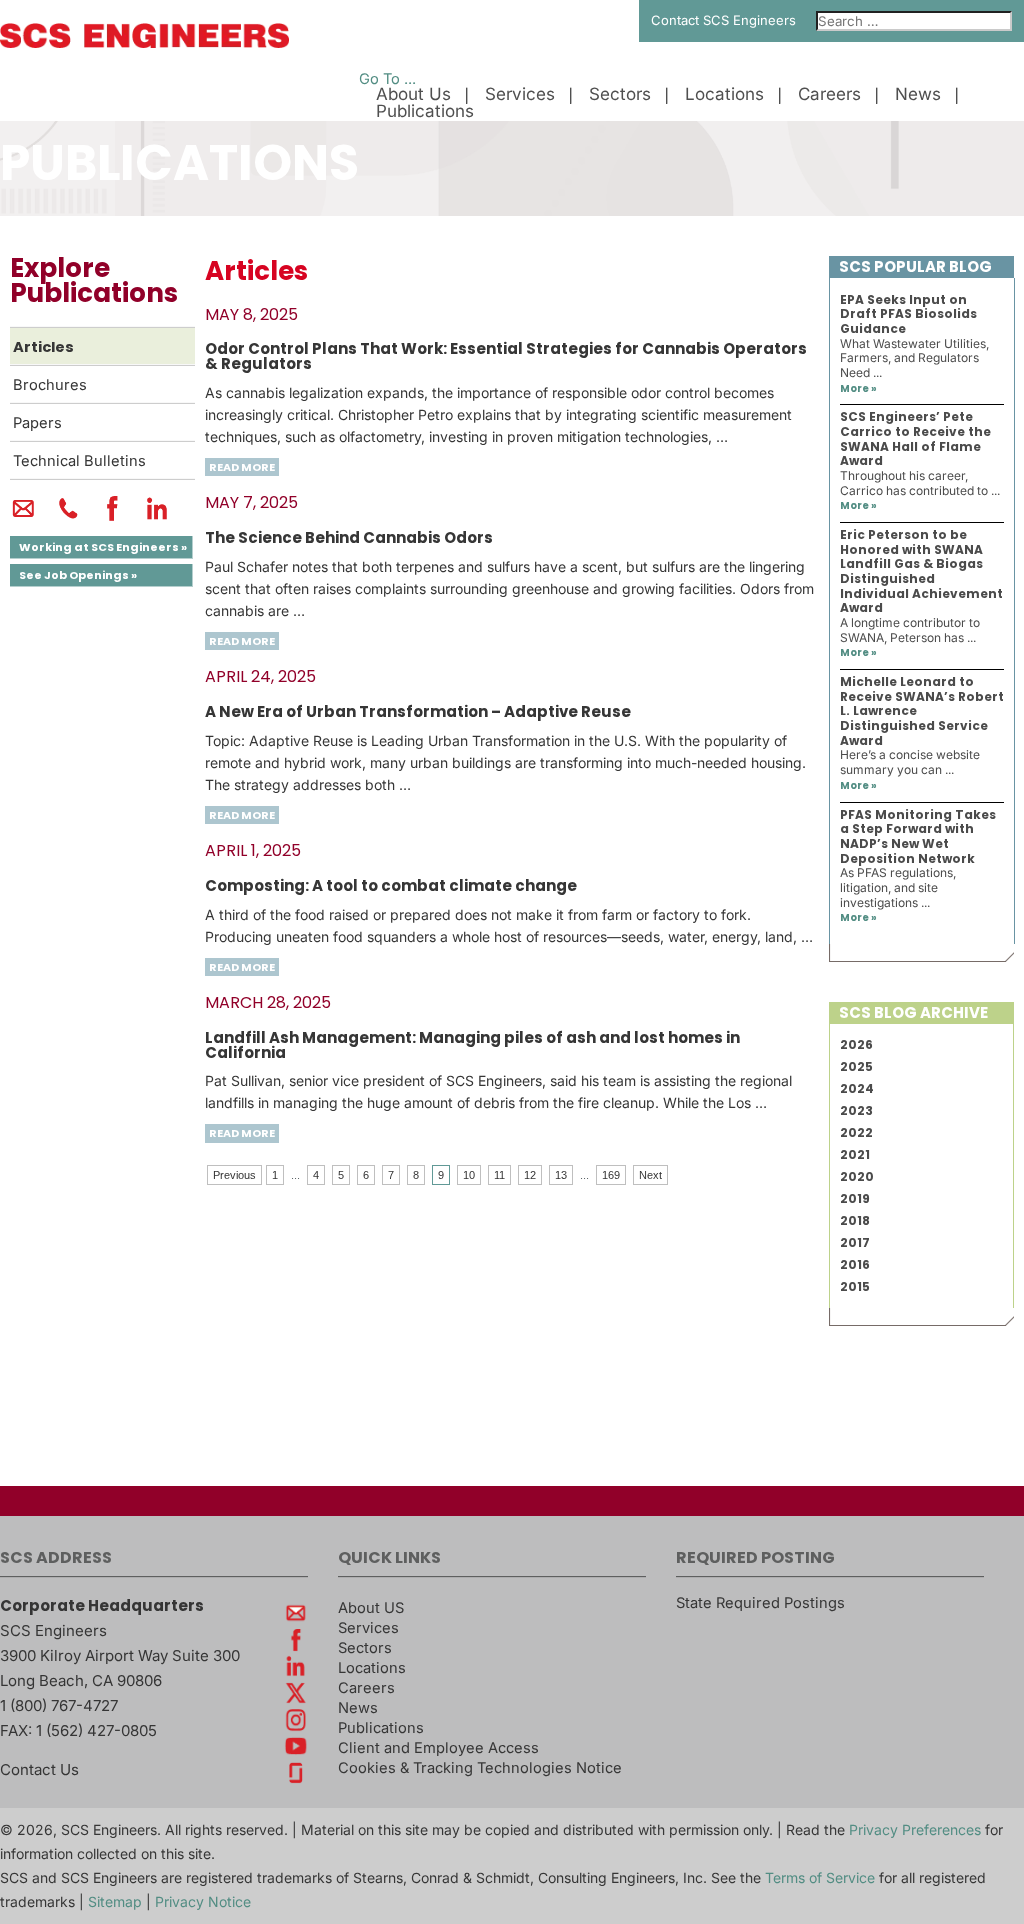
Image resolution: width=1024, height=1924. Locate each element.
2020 (857, 1176)
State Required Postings (760, 1603)
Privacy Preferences (915, 1829)
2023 (856, 1110)
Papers (37, 423)
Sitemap (115, 1901)
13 (561, 1175)
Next (650, 1175)
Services (520, 94)
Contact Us (39, 1769)
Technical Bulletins (79, 461)
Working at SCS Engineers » (103, 547)
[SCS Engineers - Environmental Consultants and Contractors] (144, 43)
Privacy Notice (203, 1901)
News (918, 94)
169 (611, 1175)
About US (371, 1608)
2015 (855, 1286)
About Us (413, 94)
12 (530, 1175)
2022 (856, 1132)
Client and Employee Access (438, 1748)
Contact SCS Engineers (723, 20)
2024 (857, 1088)
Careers (829, 94)
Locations (724, 94)
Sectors (620, 94)
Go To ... (387, 79)
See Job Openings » (78, 575)
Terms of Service (820, 1877)
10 (469, 1175)
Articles (43, 347)
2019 (855, 1198)
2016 (855, 1264)
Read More (242, 467)
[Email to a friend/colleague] (23, 517)
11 (499, 1175)
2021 (855, 1154)
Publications (425, 111)
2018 (855, 1220)
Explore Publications (94, 280)
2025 (856, 1066)
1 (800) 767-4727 (59, 1705)
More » (858, 388)
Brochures (50, 385)
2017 (855, 1242)
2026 (856, 1044)
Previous (234, 1175)
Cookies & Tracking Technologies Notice (480, 1768)
